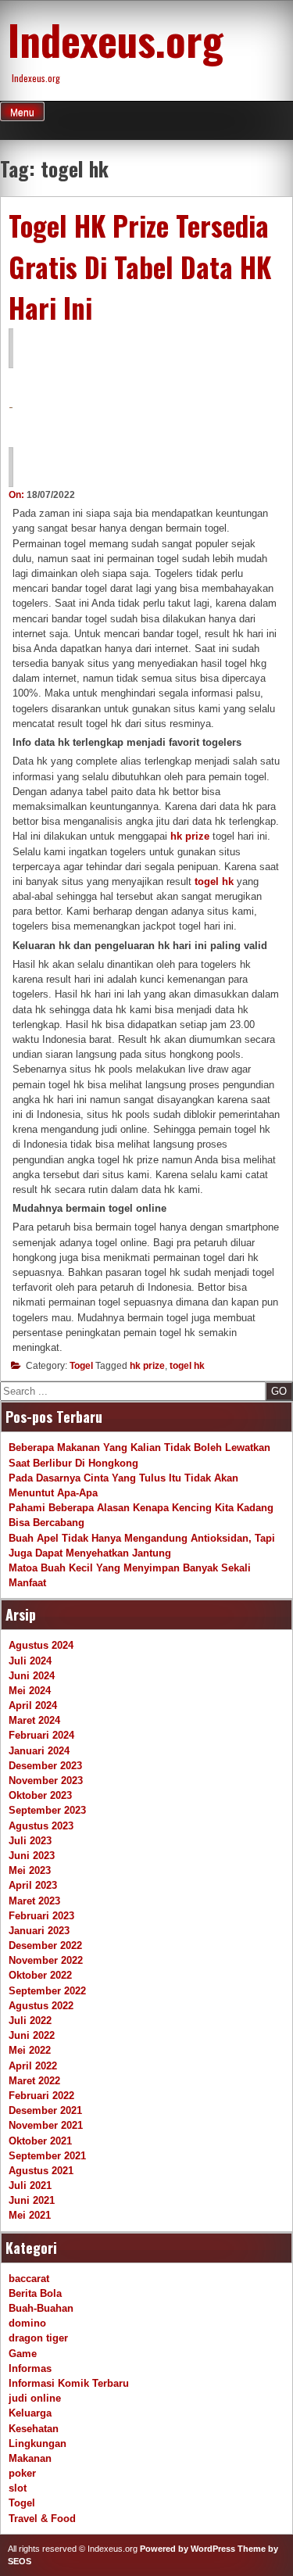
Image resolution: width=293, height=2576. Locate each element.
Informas (30, 2368)
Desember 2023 (45, 1766)
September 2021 (47, 2156)
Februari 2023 (41, 1916)
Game (23, 2354)
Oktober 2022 (40, 1975)
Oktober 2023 (40, 1795)
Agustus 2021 (41, 2171)
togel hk (187, 1366)
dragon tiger (38, 2338)
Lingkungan (38, 2443)
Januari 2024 (39, 1751)
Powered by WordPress (188, 2549)
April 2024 (33, 1705)
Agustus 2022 (41, 2006)
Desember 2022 (45, 1945)
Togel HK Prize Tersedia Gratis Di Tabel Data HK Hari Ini (140, 266)
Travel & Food (42, 2519)
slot (18, 2488)
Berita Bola (35, 2293)
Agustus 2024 (41, 1645)
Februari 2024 (41, 1735)
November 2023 (46, 1781)
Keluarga (30, 2413)
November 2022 (46, 1960)
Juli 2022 (30, 2021)
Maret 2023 (34, 1901)
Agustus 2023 (41, 1826)
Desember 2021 (45, 2110)
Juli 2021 (30, 2185)
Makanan (30, 2458)
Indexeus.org (116, 39)
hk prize (147, 1366)
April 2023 (33, 1885)
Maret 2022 (34, 2081)
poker (22, 2473)
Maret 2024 (34, 1720)
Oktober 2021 (40, 2141)
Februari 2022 (41, 2096)
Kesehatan (34, 2429)
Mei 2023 (30, 1870)
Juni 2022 (32, 2035)
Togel (81, 1366)
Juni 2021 (32, 2200)
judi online (35, 2398)
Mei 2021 (30, 2215)
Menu (22, 113)
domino (27, 2323)
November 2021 (46, 2125)
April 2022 (33, 2066)
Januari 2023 (39, 1931)
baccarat (29, 2279)
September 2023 (47, 1810)
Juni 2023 (32, 1856)
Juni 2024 (32, 1676)
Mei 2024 (30, 1691)
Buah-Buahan (41, 2308)
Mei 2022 (30, 2050)
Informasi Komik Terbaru (69, 2383)
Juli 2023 (30, 1841)
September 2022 (47, 1991)
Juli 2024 (30, 1661)
